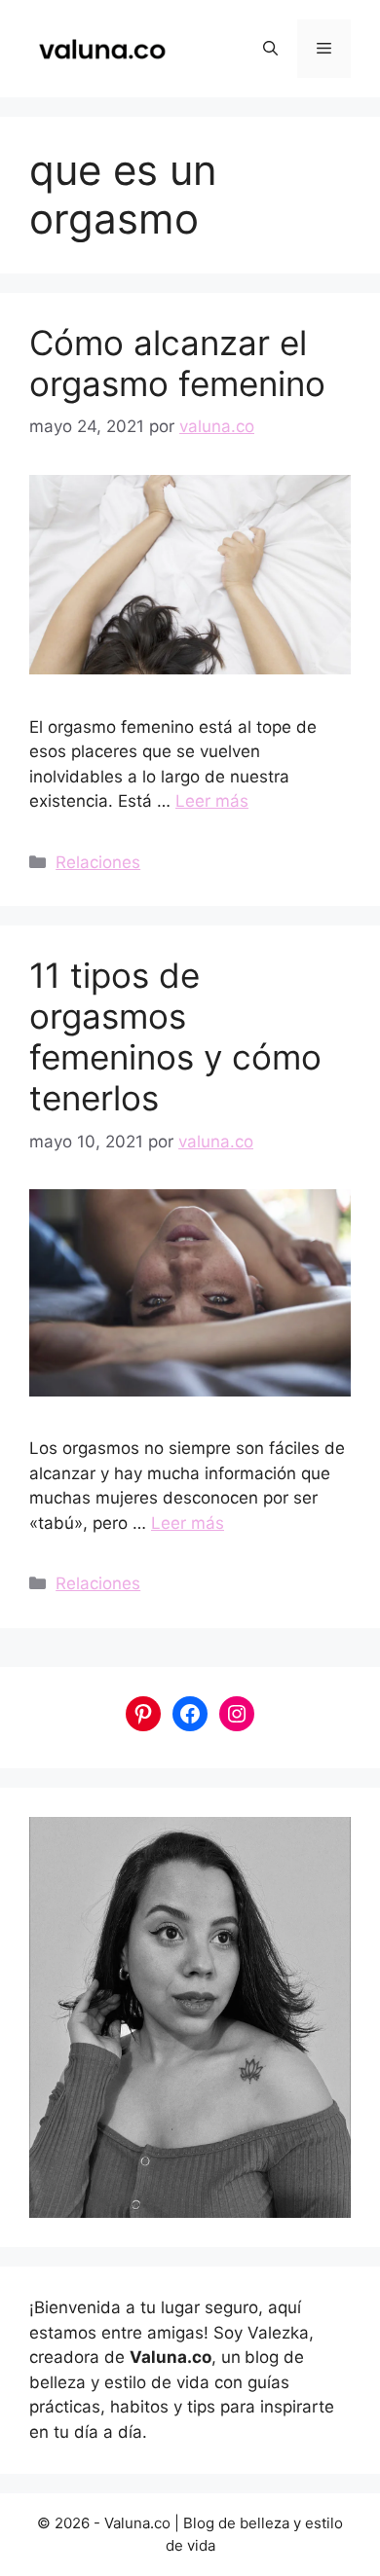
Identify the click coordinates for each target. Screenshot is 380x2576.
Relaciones (98, 862)
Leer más (212, 801)
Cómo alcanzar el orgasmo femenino (177, 363)
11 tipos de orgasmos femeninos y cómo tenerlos (175, 1036)
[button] (270, 49)
